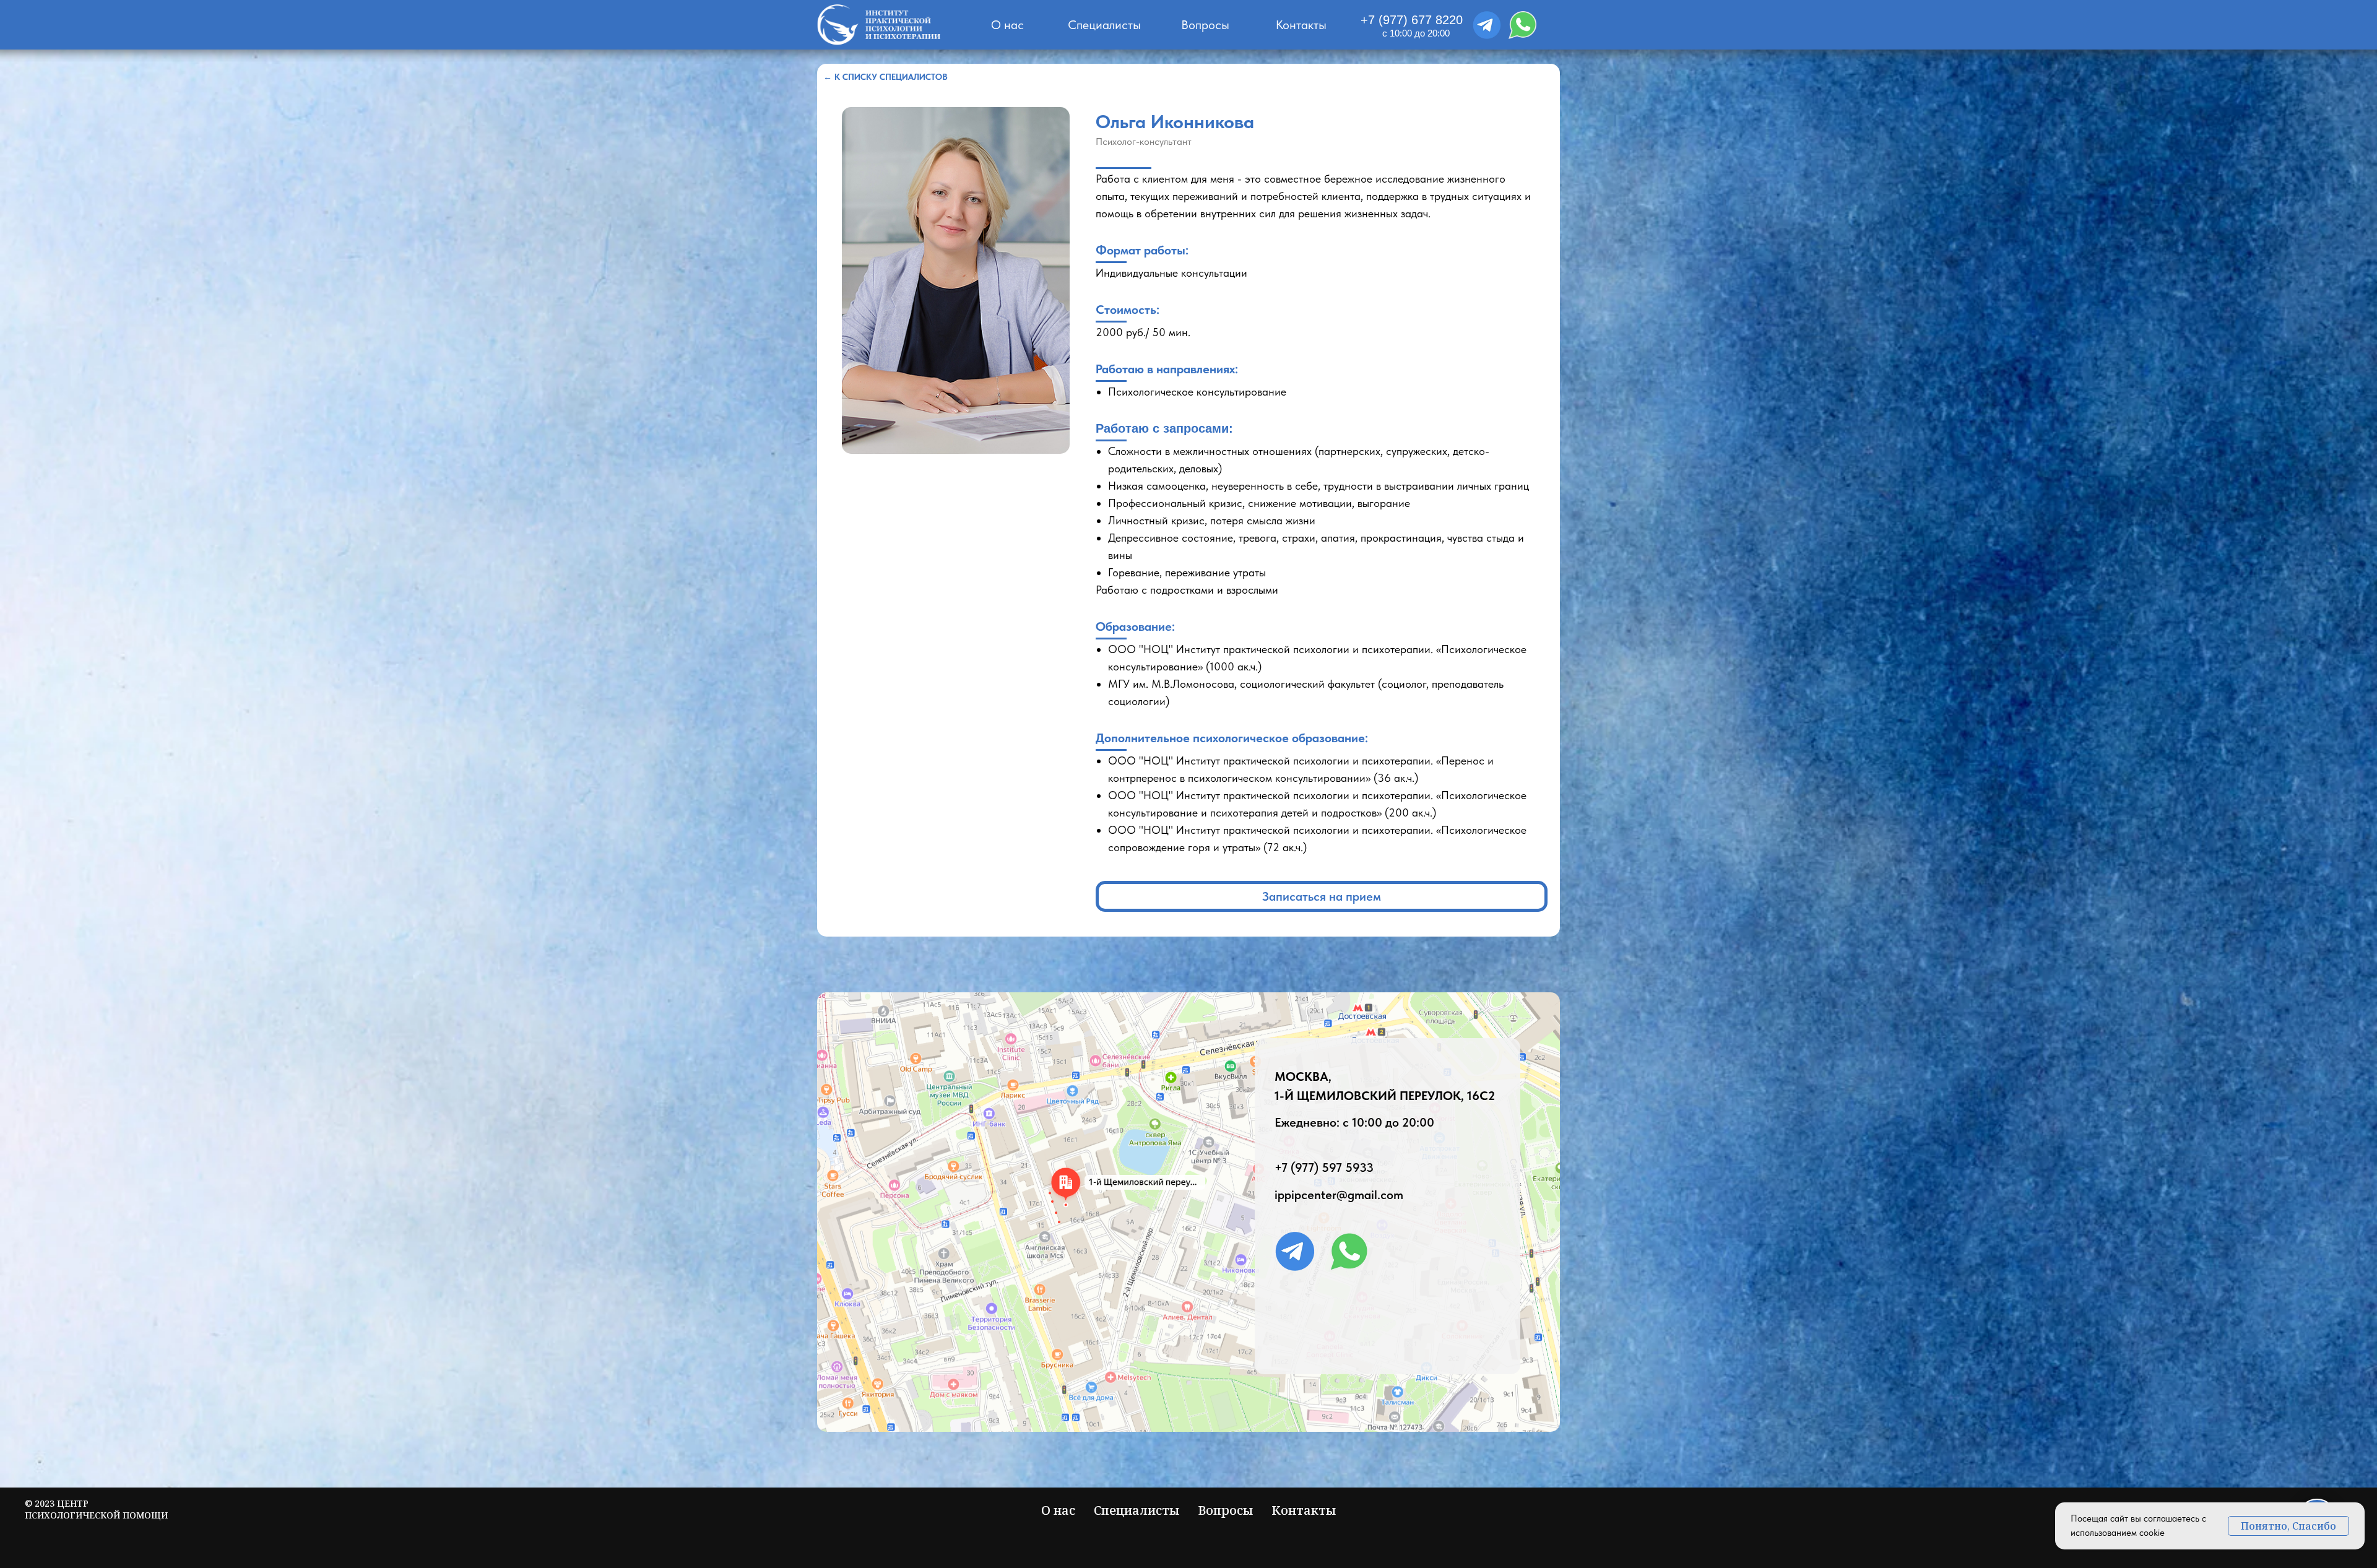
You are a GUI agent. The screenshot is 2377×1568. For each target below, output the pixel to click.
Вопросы (1205, 25)
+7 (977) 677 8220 (1412, 20)
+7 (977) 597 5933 (1324, 1167)
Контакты (1301, 25)
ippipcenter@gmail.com (1339, 1195)
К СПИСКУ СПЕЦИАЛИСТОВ (885, 77)
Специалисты (1104, 25)
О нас (1007, 25)
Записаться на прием (1322, 896)
